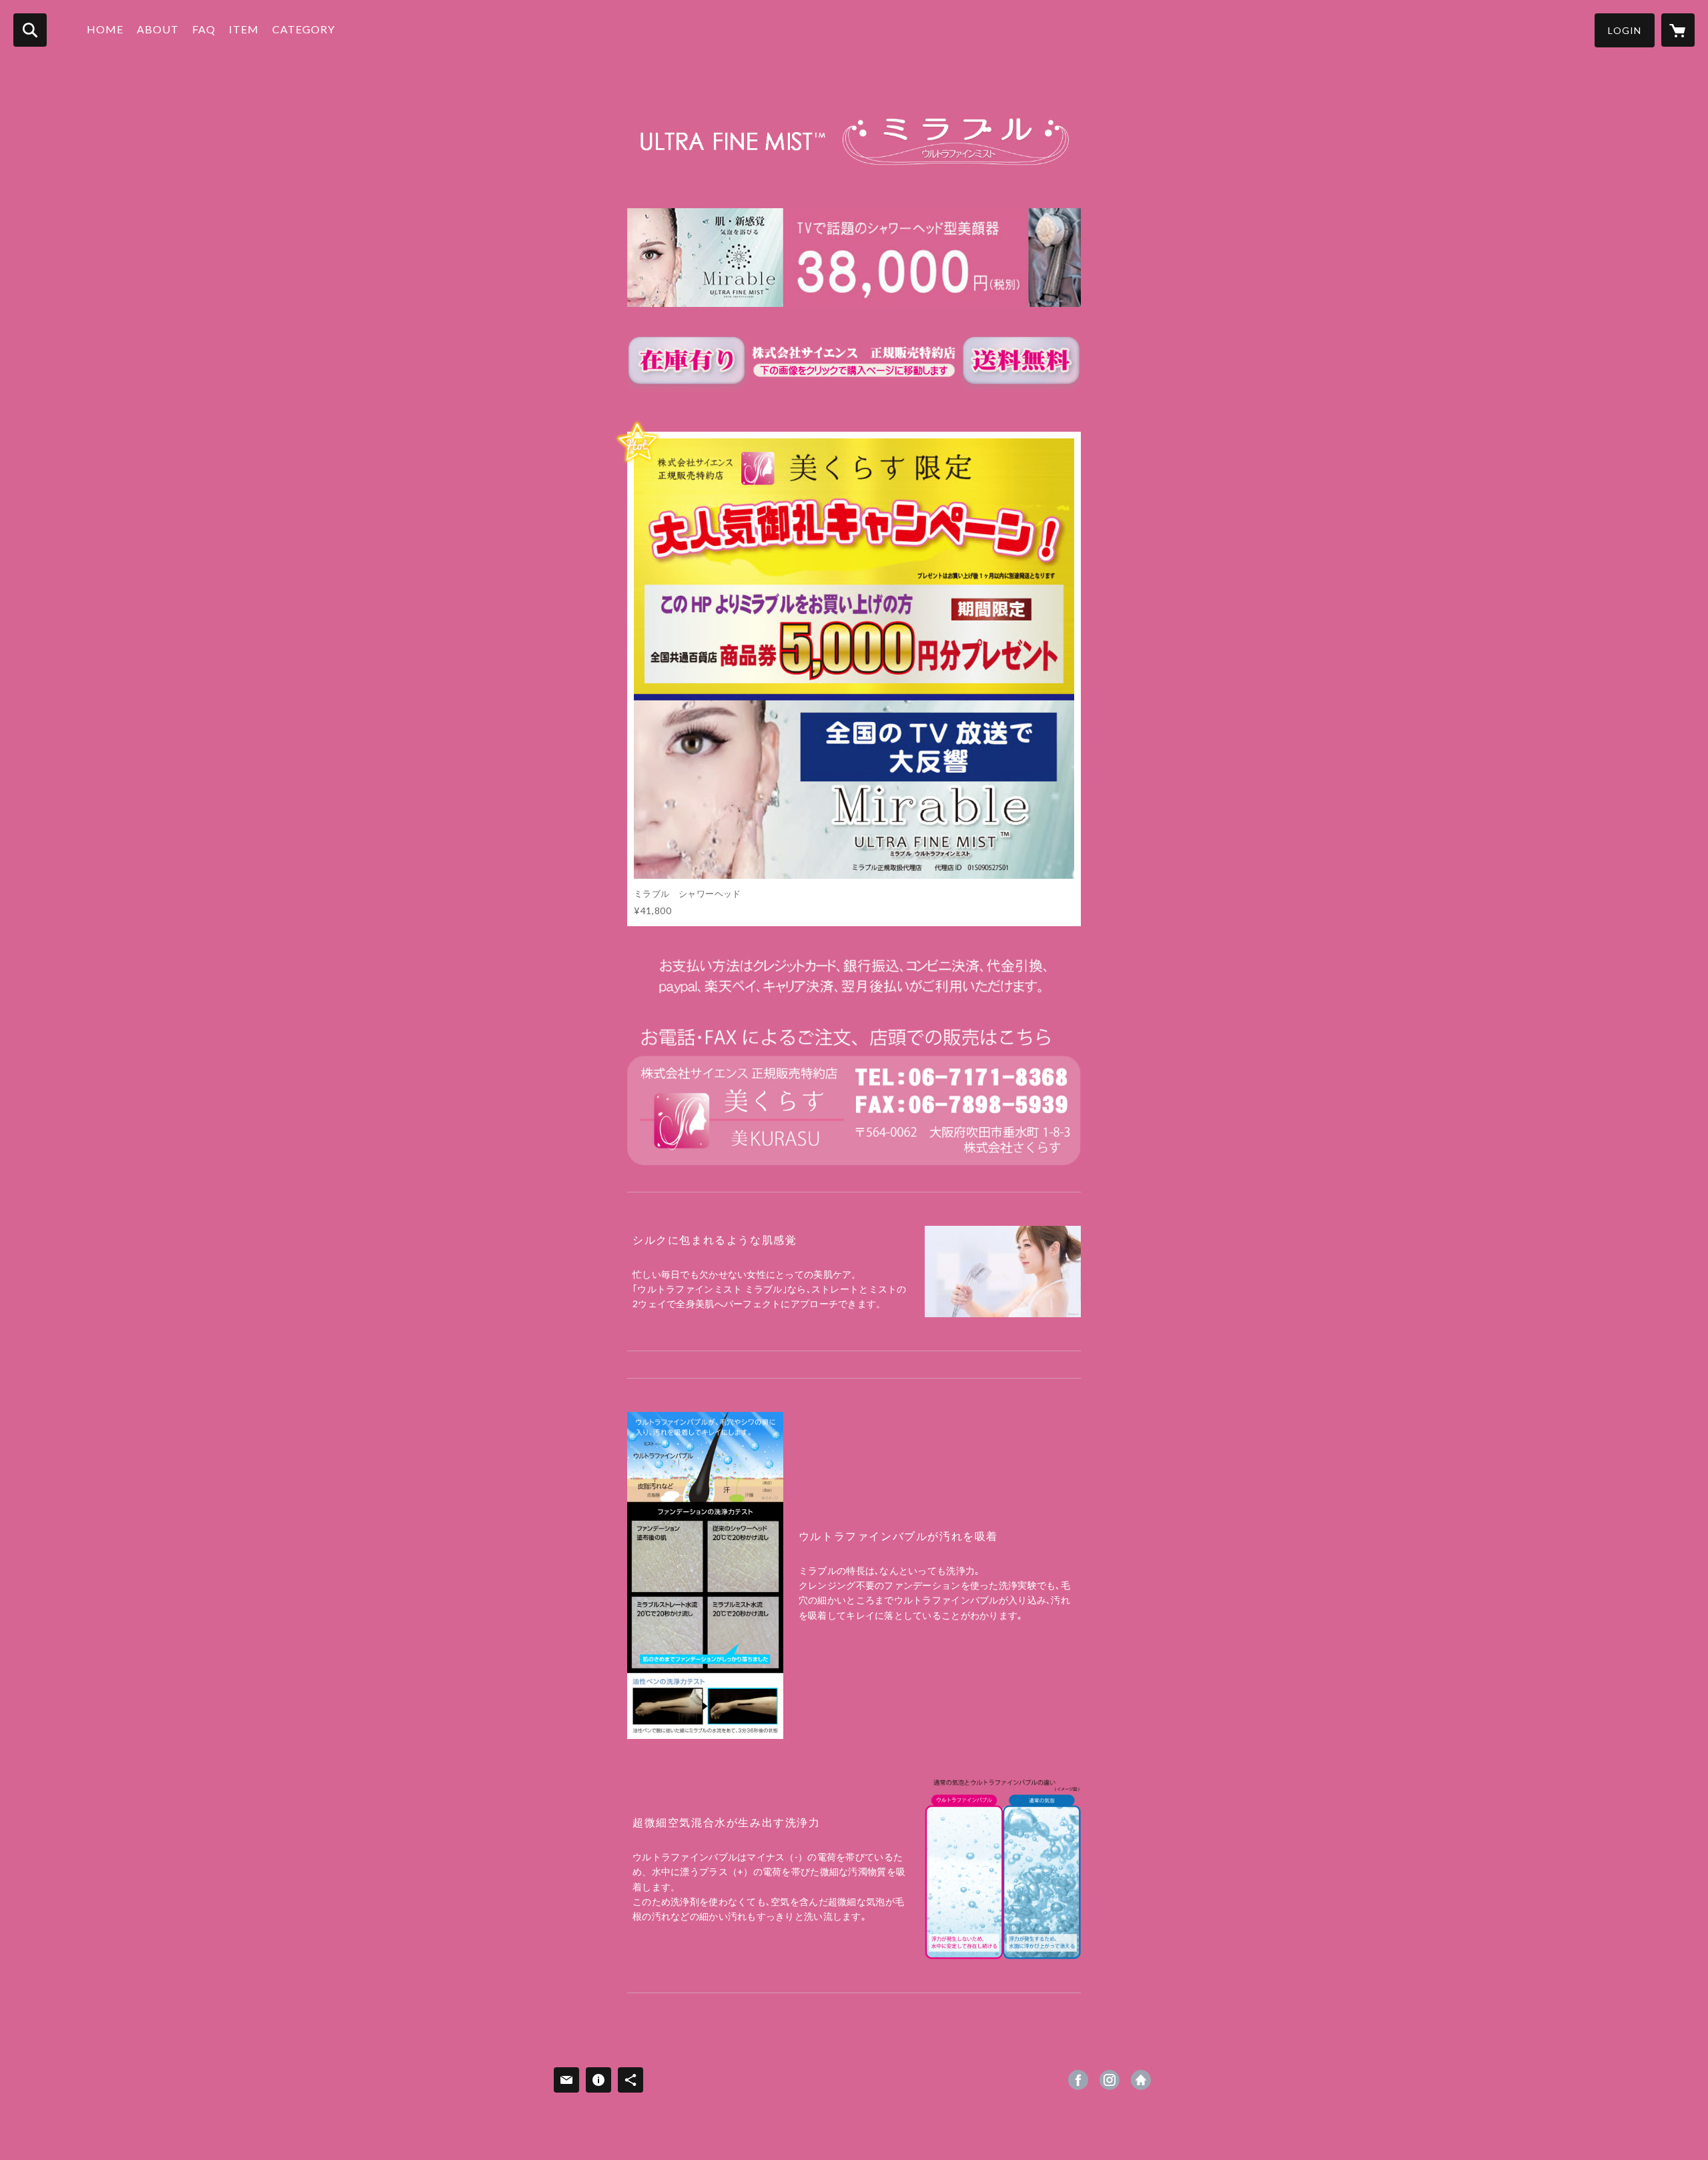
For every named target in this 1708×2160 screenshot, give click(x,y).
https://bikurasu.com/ (1141, 2080)
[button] (1625, 30)
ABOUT (158, 29)
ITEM (244, 29)
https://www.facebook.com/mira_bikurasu (1078, 2080)
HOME (105, 29)
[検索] (30, 30)
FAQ (204, 29)
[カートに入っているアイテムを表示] (1678, 30)
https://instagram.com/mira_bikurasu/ (1110, 2080)
